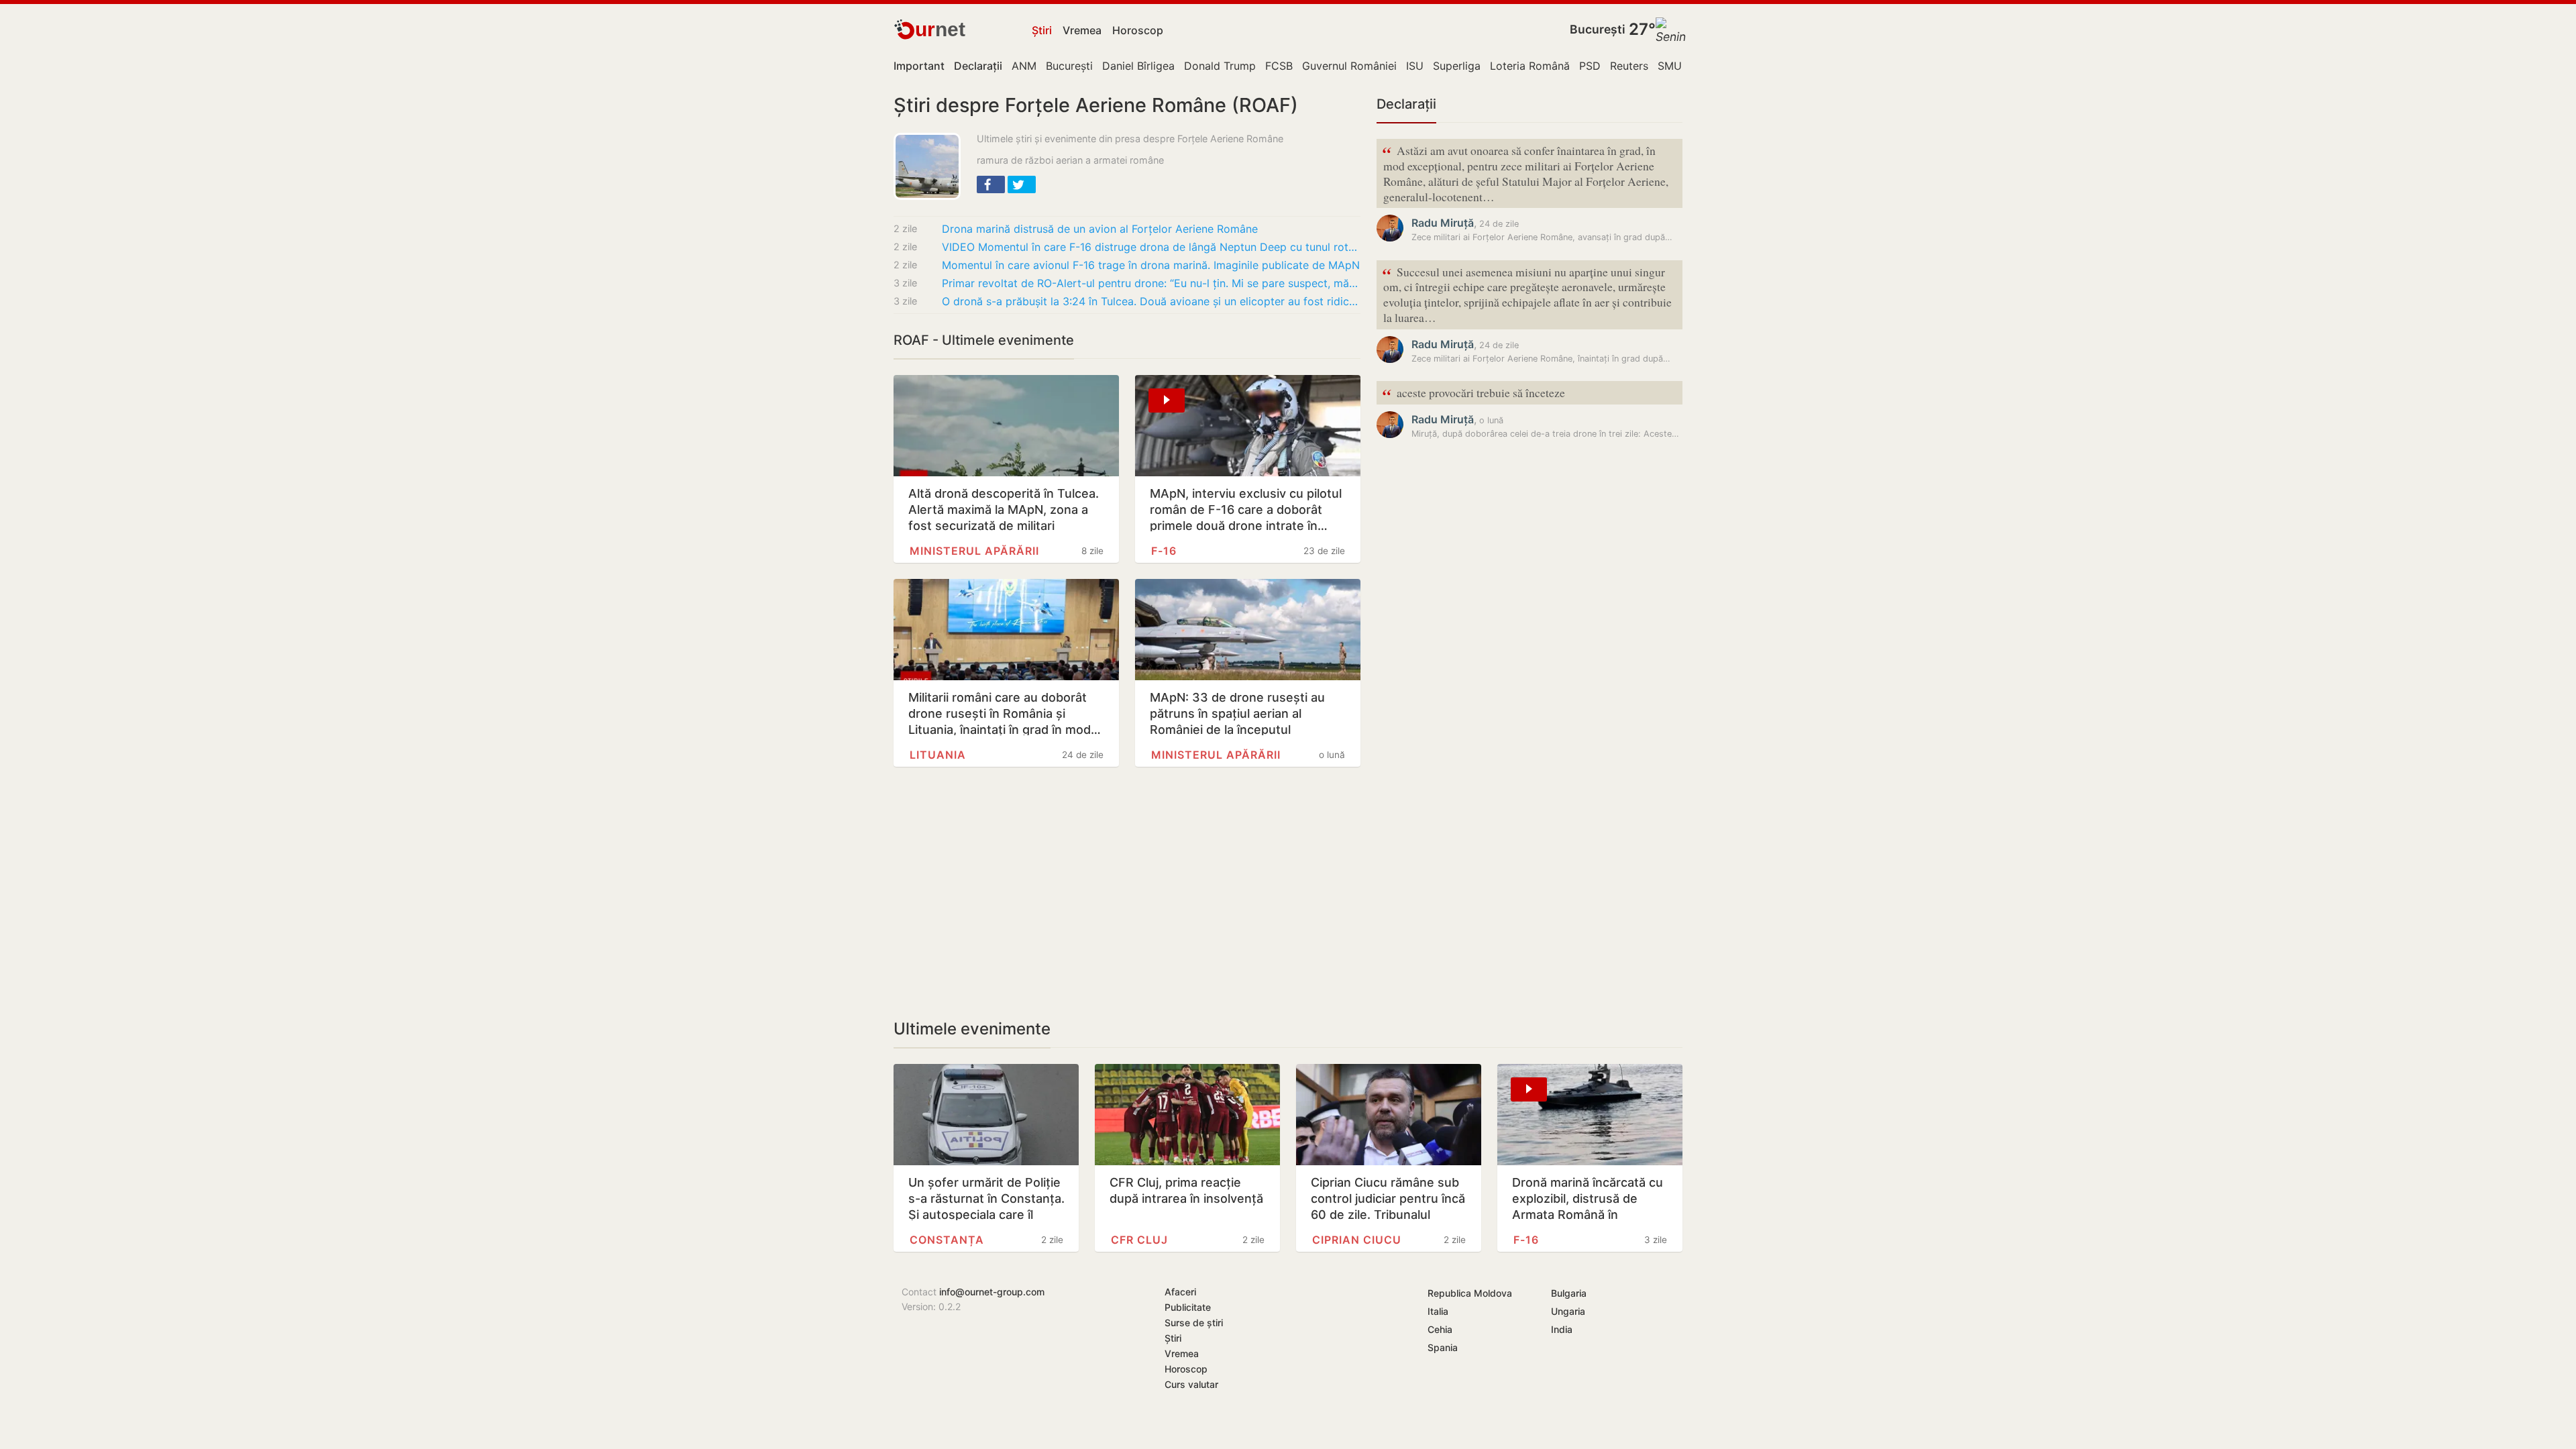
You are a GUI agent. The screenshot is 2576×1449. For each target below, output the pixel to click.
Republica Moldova (1470, 1293)
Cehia (1440, 1329)
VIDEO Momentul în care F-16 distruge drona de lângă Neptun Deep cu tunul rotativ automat (1151, 247)
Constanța (947, 1240)
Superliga (1457, 66)
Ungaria (1568, 1311)
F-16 (1164, 551)
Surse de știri (1194, 1323)
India (1562, 1329)
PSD (1590, 66)
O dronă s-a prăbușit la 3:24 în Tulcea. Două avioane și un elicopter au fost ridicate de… (1151, 301)
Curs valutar (1191, 1384)
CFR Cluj (1139, 1240)
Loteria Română (1530, 66)
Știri (1042, 30)
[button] (991, 184)
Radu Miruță (1443, 223)
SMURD (1677, 66)
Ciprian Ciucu (1357, 1240)
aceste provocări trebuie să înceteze (1473, 393)
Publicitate (1188, 1307)
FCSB (1279, 66)
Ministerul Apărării (974, 551)
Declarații (1406, 104)
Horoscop (1138, 30)
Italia (1438, 1311)
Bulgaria (1569, 1293)
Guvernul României (1349, 66)
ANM (1024, 66)
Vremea (1082, 30)
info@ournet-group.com (992, 1292)
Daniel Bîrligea (1138, 66)
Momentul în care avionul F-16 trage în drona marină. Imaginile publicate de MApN (1151, 265)
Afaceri (1180, 1292)
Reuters (1629, 66)
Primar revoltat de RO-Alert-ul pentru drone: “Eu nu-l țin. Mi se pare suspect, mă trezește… (1151, 283)
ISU (1415, 66)
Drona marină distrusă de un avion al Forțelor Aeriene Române (1100, 229)
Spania (1443, 1347)
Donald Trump (1220, 66)
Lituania (938, 755)
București (1598, 29)
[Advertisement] (1127, 893)
